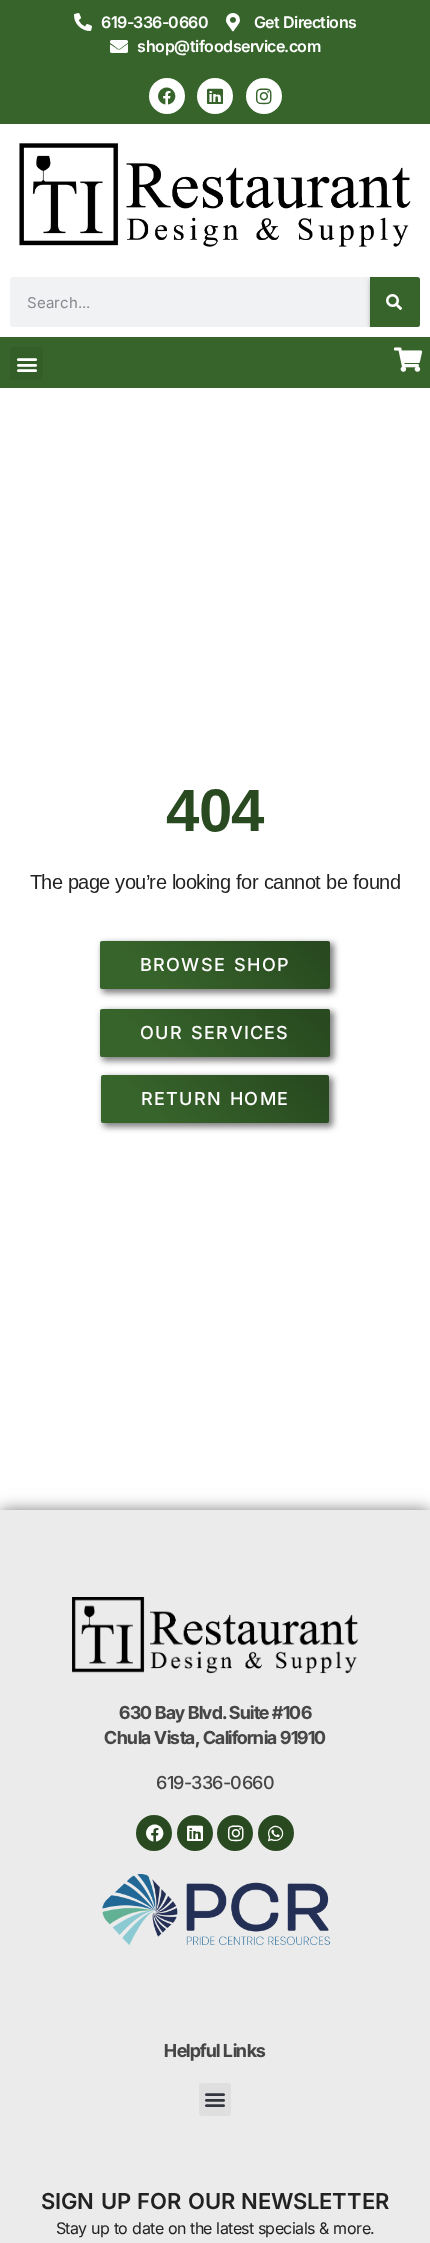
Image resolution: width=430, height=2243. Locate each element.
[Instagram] (264, 96)
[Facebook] (167, 96)
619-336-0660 (215, 1782)
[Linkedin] (215, 96)
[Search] (395, 302)
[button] (26, 363)
